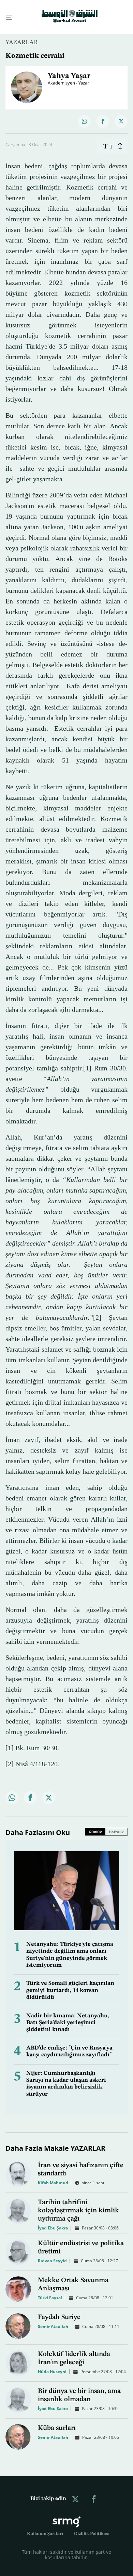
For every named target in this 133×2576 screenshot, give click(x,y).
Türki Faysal (50, 2292)
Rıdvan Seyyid (52, 2255)
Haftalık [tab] (116, 1826)
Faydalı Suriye (59, 2311)
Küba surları (57, 2422)
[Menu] (6, 14)
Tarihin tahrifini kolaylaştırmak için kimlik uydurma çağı (78, 2204)
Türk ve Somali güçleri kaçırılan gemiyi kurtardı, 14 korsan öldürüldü (70, 1984)
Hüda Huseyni (52, 2365)
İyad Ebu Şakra (53, 2222)
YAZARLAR (22, 36)
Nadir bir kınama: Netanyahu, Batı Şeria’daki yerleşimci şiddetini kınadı (68, 2017)
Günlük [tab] (95, 1826)
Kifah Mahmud (53, 2177)
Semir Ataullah (53, 2320)
